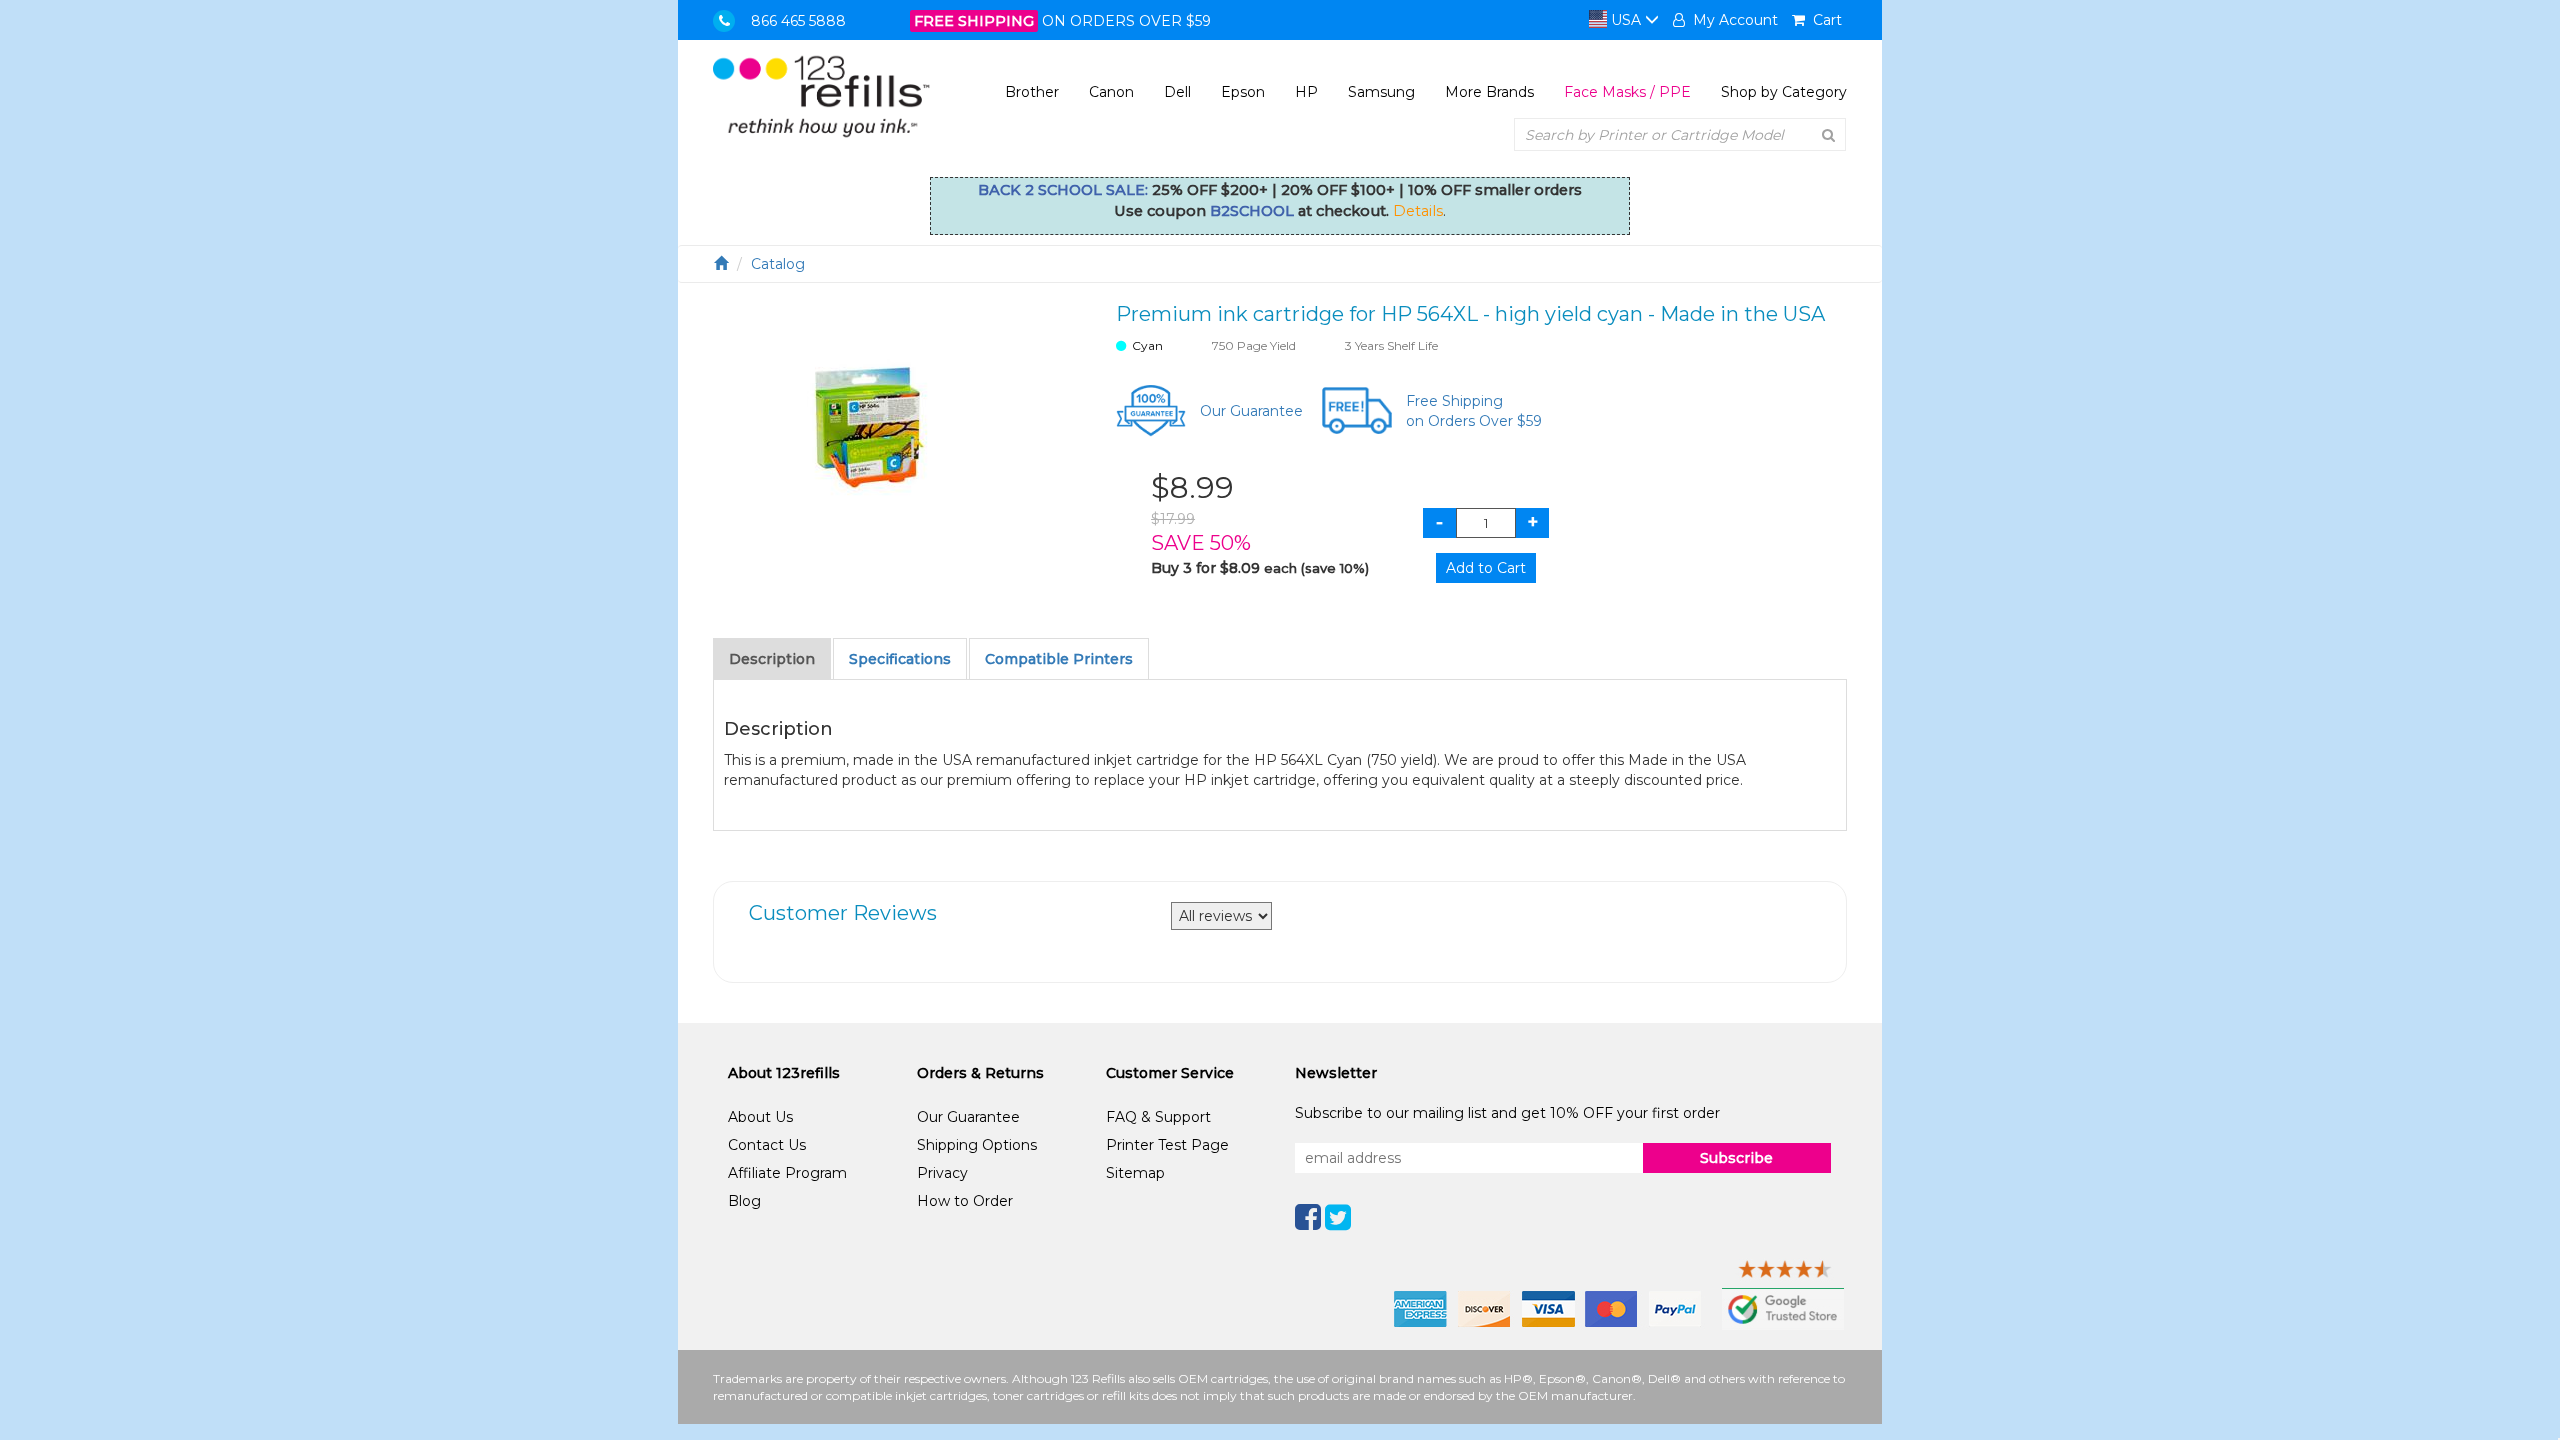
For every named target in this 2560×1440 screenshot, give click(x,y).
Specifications (900, 659)
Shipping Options (977, 1145)
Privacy (942, 1173)
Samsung (1381, 92)
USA (1626, 20)
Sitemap (1135, 1173)
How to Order (965, 1201)
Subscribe (1736, 1158)
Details (1418, 211)
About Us (760, 1117)
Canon (1111, 92)
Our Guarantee (1251, 411)
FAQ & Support (1158, 1117)
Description (772, 659)
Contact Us (767, 1145)
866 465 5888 (798, 21)
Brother (1032, 92)
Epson (1243, 92)
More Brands (1489, 92)
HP (1306, 92)
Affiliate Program (787, 1173)
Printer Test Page (1167, 1145)
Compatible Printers (1059, 659)
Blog (744, 1201)
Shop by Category (1784, 92)
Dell (1177, 92)
